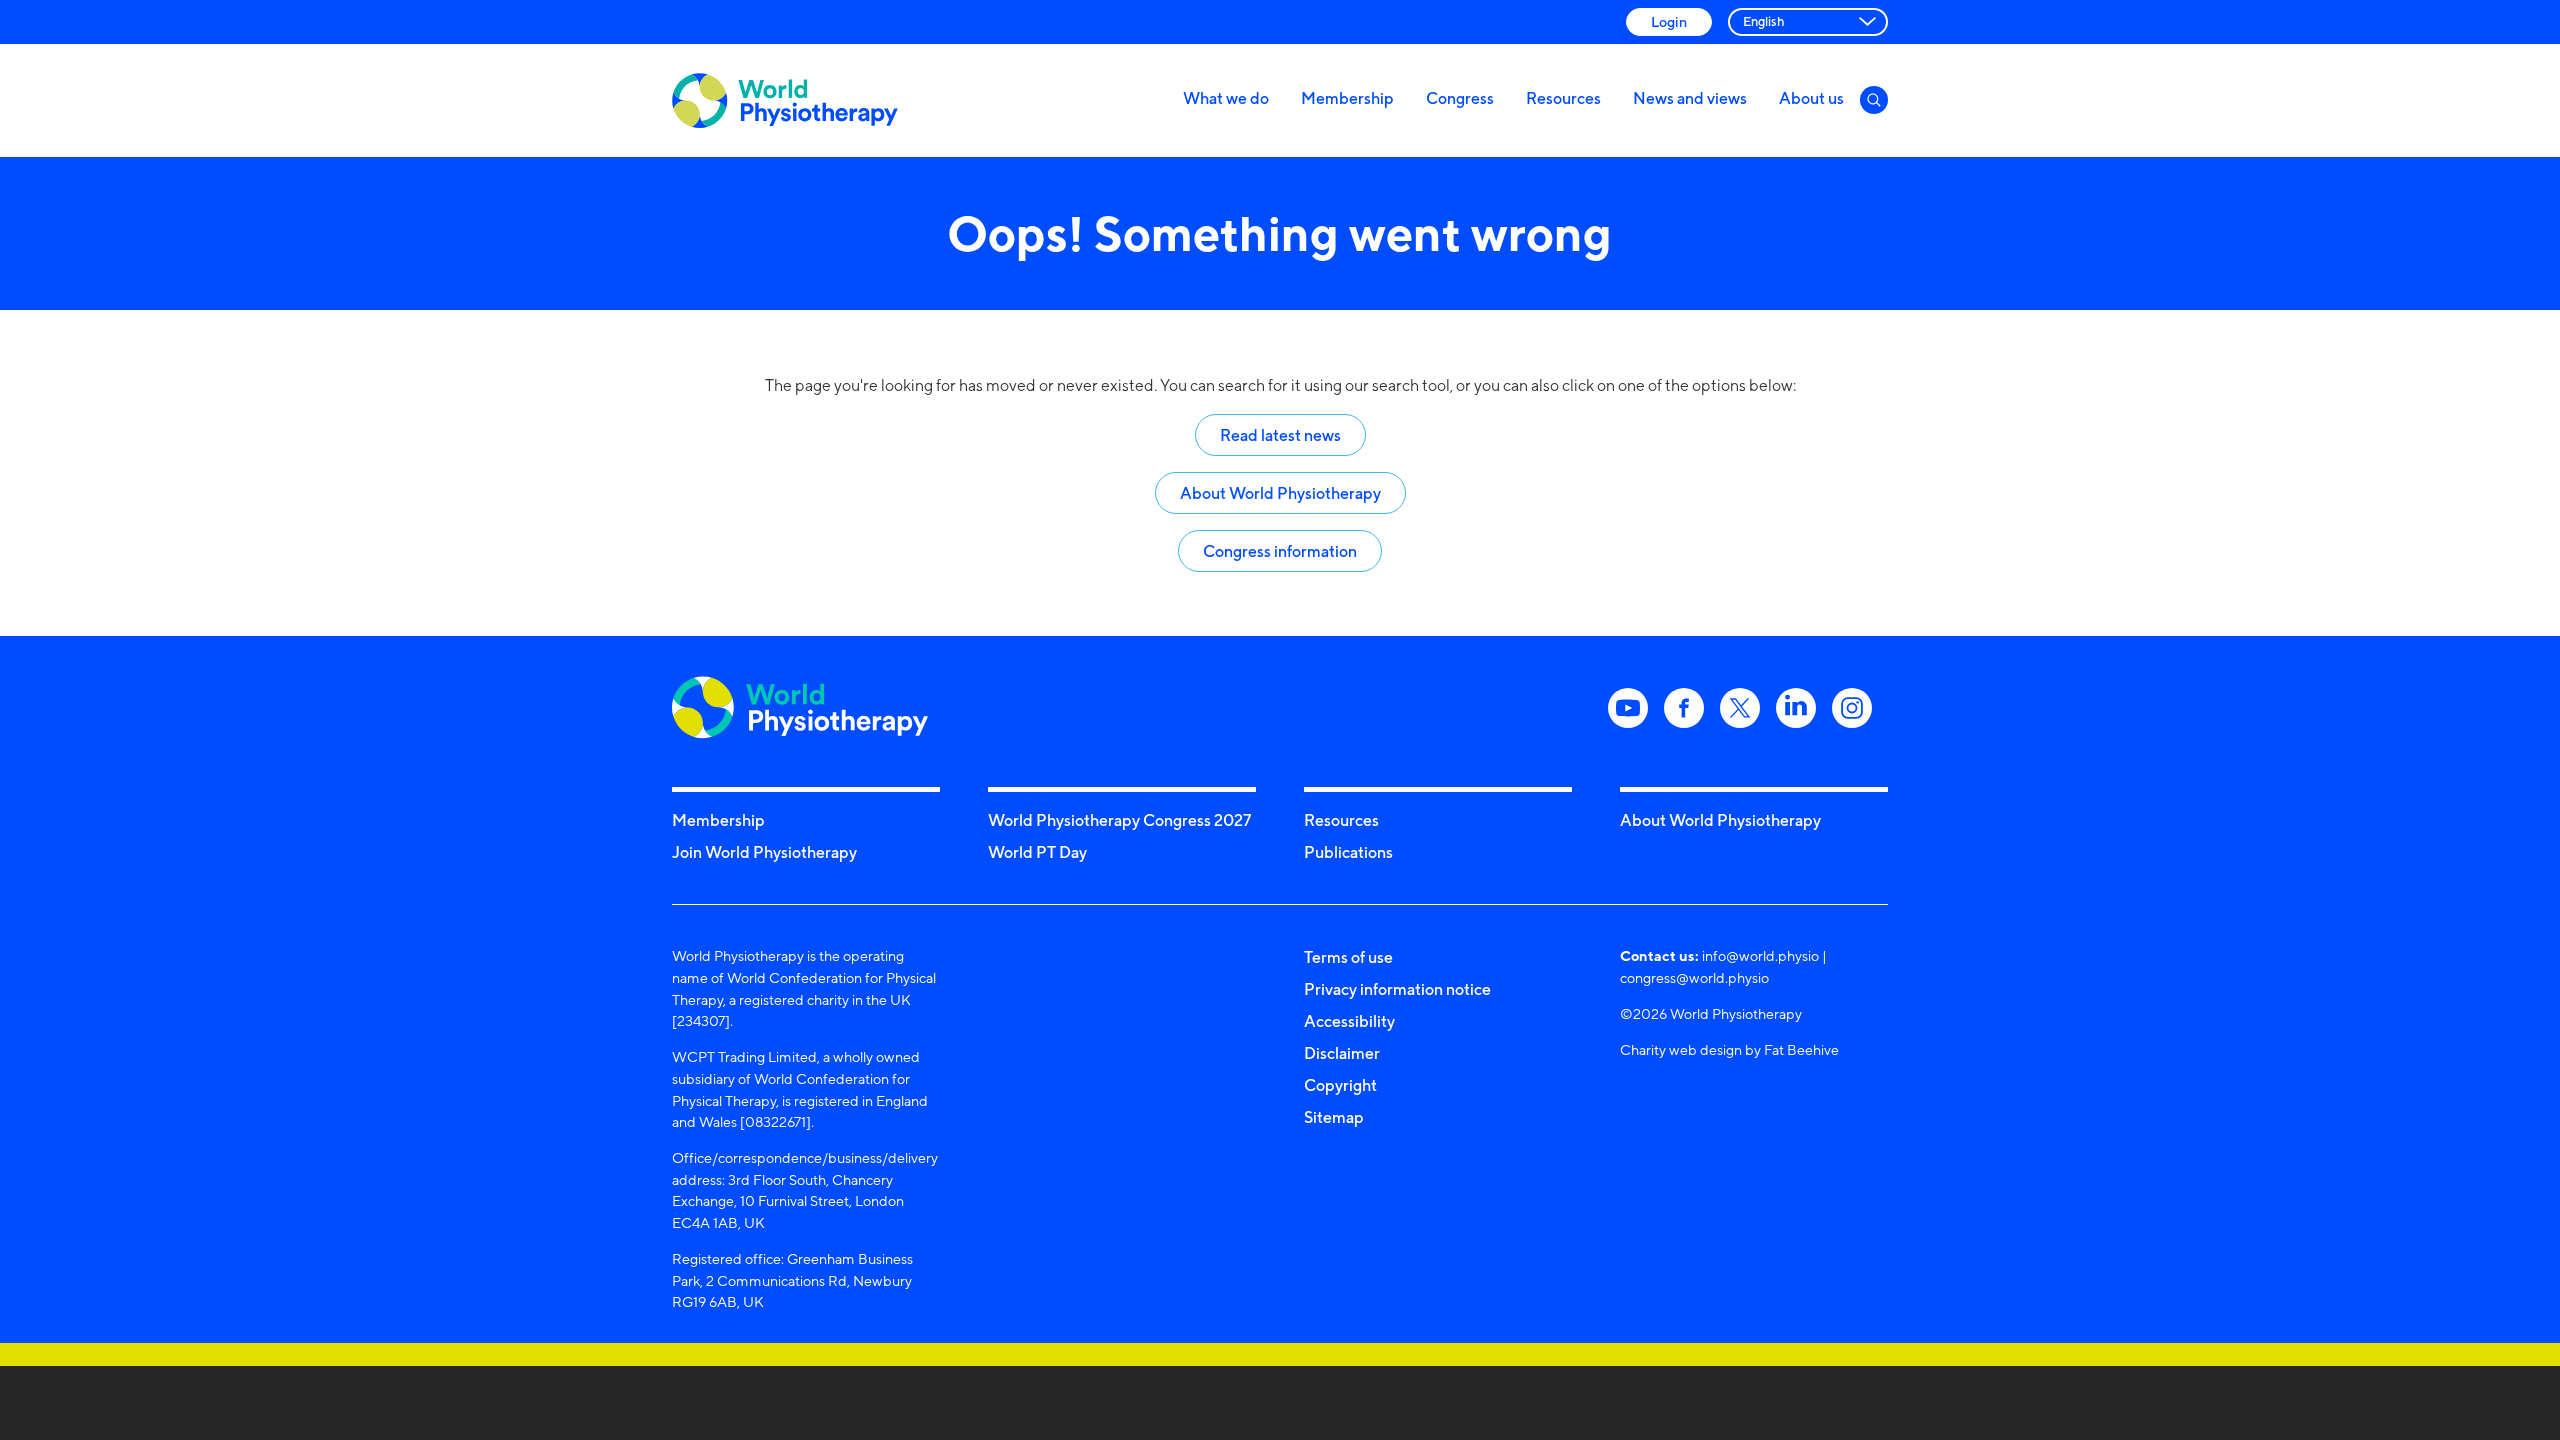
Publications (1348, 852)
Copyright (1340, 1085)
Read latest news (1280, 435)
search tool (1411, 385)
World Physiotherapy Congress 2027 (1119, 820)
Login (1669, 21)
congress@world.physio (1694, 977)
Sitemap (1334, 1117)
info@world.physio (1760, 955)
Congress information (1280, 551)
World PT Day (1037, 852)
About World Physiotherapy (1280, 493)
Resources (1563, 98)
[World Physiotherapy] (785, 100)
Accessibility (1349, 1021)
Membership (1347, 98)
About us (1811, 98)
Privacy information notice (1397, 989)
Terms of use (1348, 957)
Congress (1460, 98)
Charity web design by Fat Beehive (1729, 1049)
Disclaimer (1342, 1053)
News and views (1690, 98)
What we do (1226, 98)
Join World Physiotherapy (764, 852)
